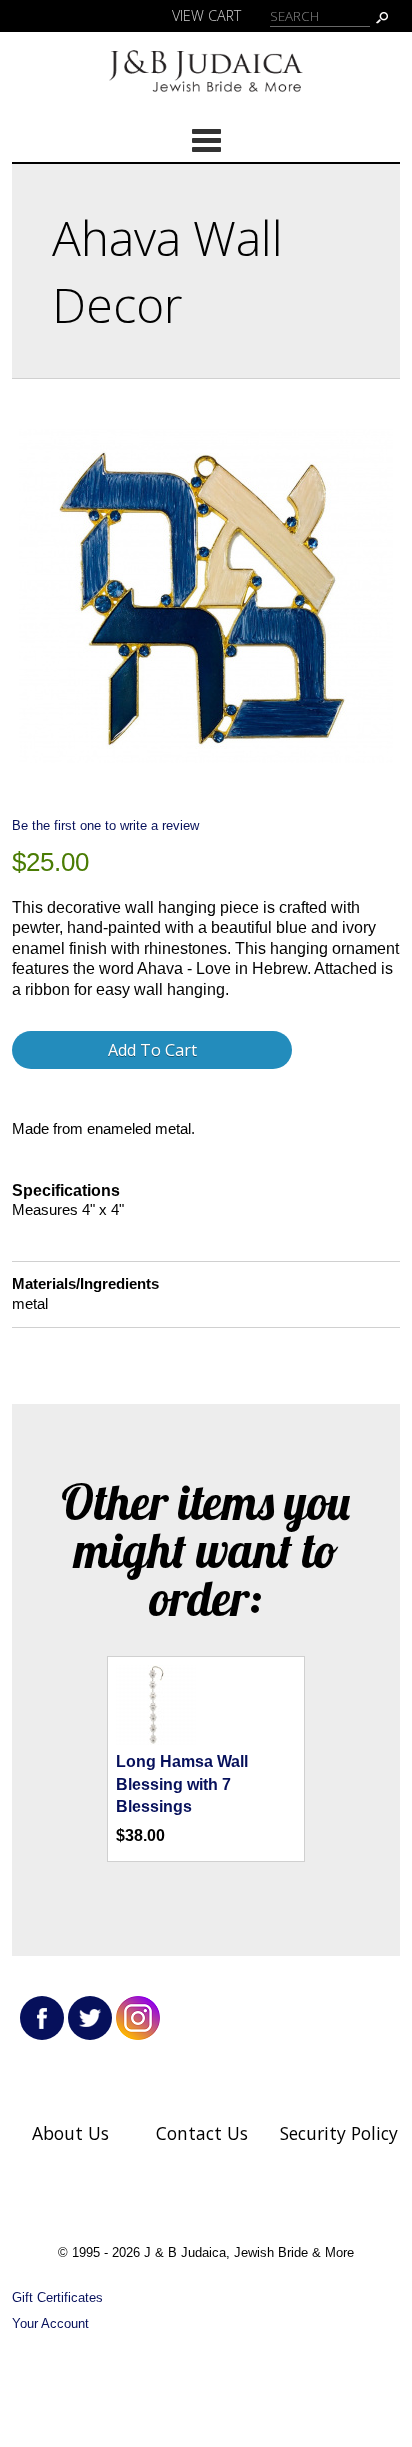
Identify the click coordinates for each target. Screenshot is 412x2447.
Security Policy (339, 2133)
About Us (70, 2133)
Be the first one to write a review (105, 825)
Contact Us (202, 2133)
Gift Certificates (57, 2297)
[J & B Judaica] (206, 95)
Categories (206, 140)
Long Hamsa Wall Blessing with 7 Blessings (182, 1784)
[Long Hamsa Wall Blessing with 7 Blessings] (156, 1739)
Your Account (50, 2323)
